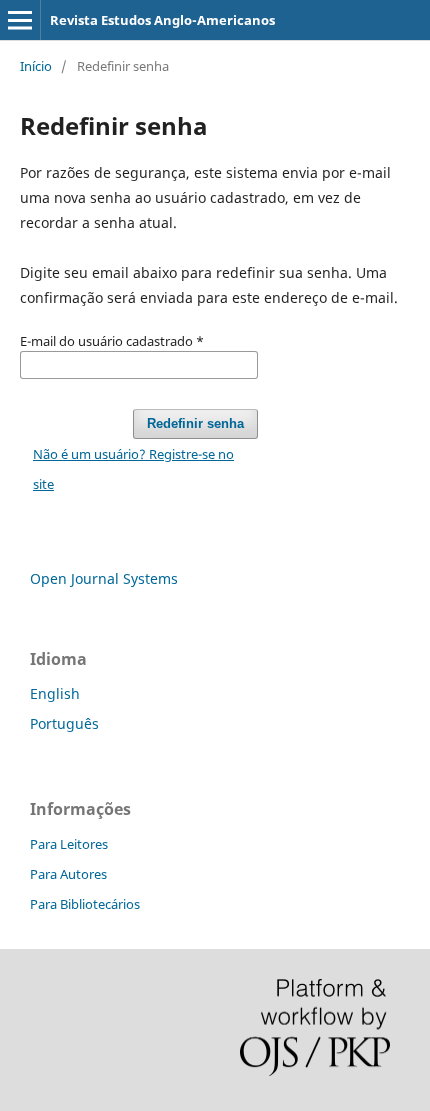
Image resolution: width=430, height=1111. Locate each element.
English (55, 693)
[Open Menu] (20, 20)
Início (36, 66)
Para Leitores (69, 844)
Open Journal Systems (104, 578)
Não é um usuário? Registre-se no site (133, 469)
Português (64, 723)
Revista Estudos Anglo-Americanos (162, 20)
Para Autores (68, 874)
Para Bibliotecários (85, 904)
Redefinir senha (195, 423)
